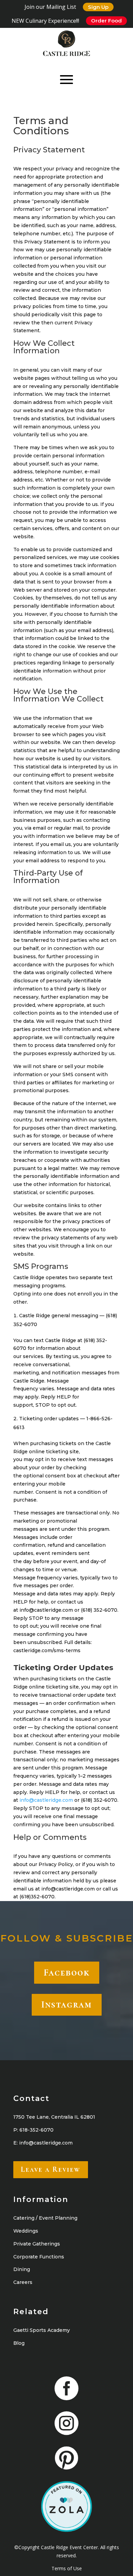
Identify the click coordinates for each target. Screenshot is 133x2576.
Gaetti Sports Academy (42, 2330)
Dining (22, 2269)
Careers (23, 2282)
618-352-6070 (36, 2130)
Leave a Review (51, 2169)
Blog (19, 2343)
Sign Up (98, 7)
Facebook (67, 1972)
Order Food (106, 21)
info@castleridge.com (46, 1800)
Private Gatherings (37, 2244)
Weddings (26, 2231)
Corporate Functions (39, 2257)
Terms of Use (67, 2568)
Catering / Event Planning (45, 2218)
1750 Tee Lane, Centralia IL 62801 (54, 2117)
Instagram (67, 2004)
